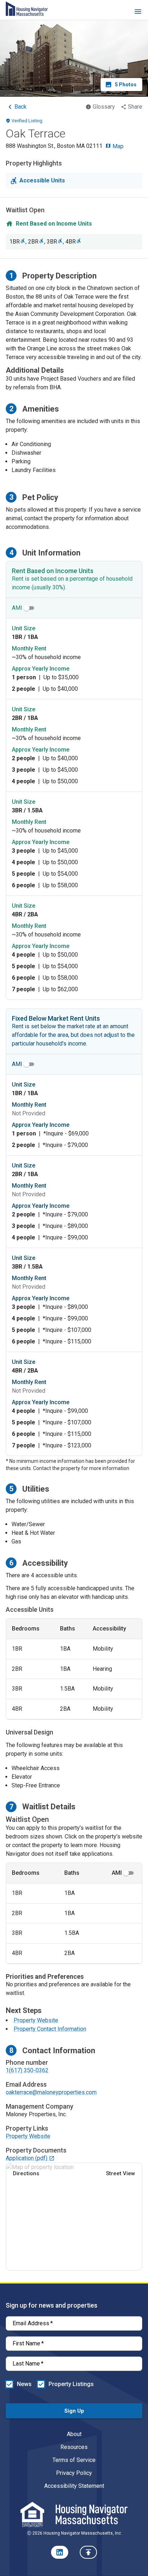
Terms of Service (74, 2460)
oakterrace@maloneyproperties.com (51, 2092)
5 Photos (126, 85)
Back (20, 107)
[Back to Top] (88, 2552)
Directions (26, 2173)
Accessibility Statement (74, 2486)
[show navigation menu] (138, 13)
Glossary (104, 107)
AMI (17, 608)
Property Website (36, 2020)
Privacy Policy (74, 2473)
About (74, 2434)
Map (117, 146)
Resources (74, 2447)
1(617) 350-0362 (27, 2070)
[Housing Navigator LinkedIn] (60, 2552)
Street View (121, 2173)
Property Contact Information (50, 2029)
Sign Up (74, 2411)
